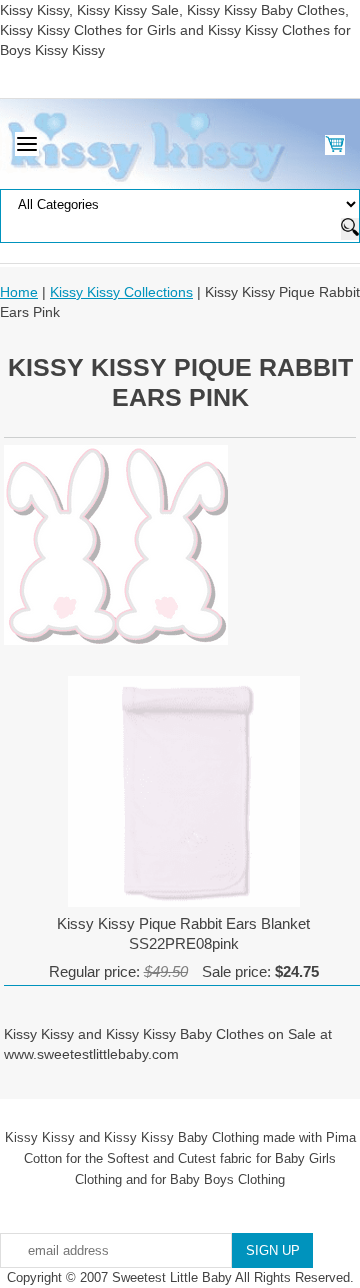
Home (19, 292)
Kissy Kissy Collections (121, 292)
